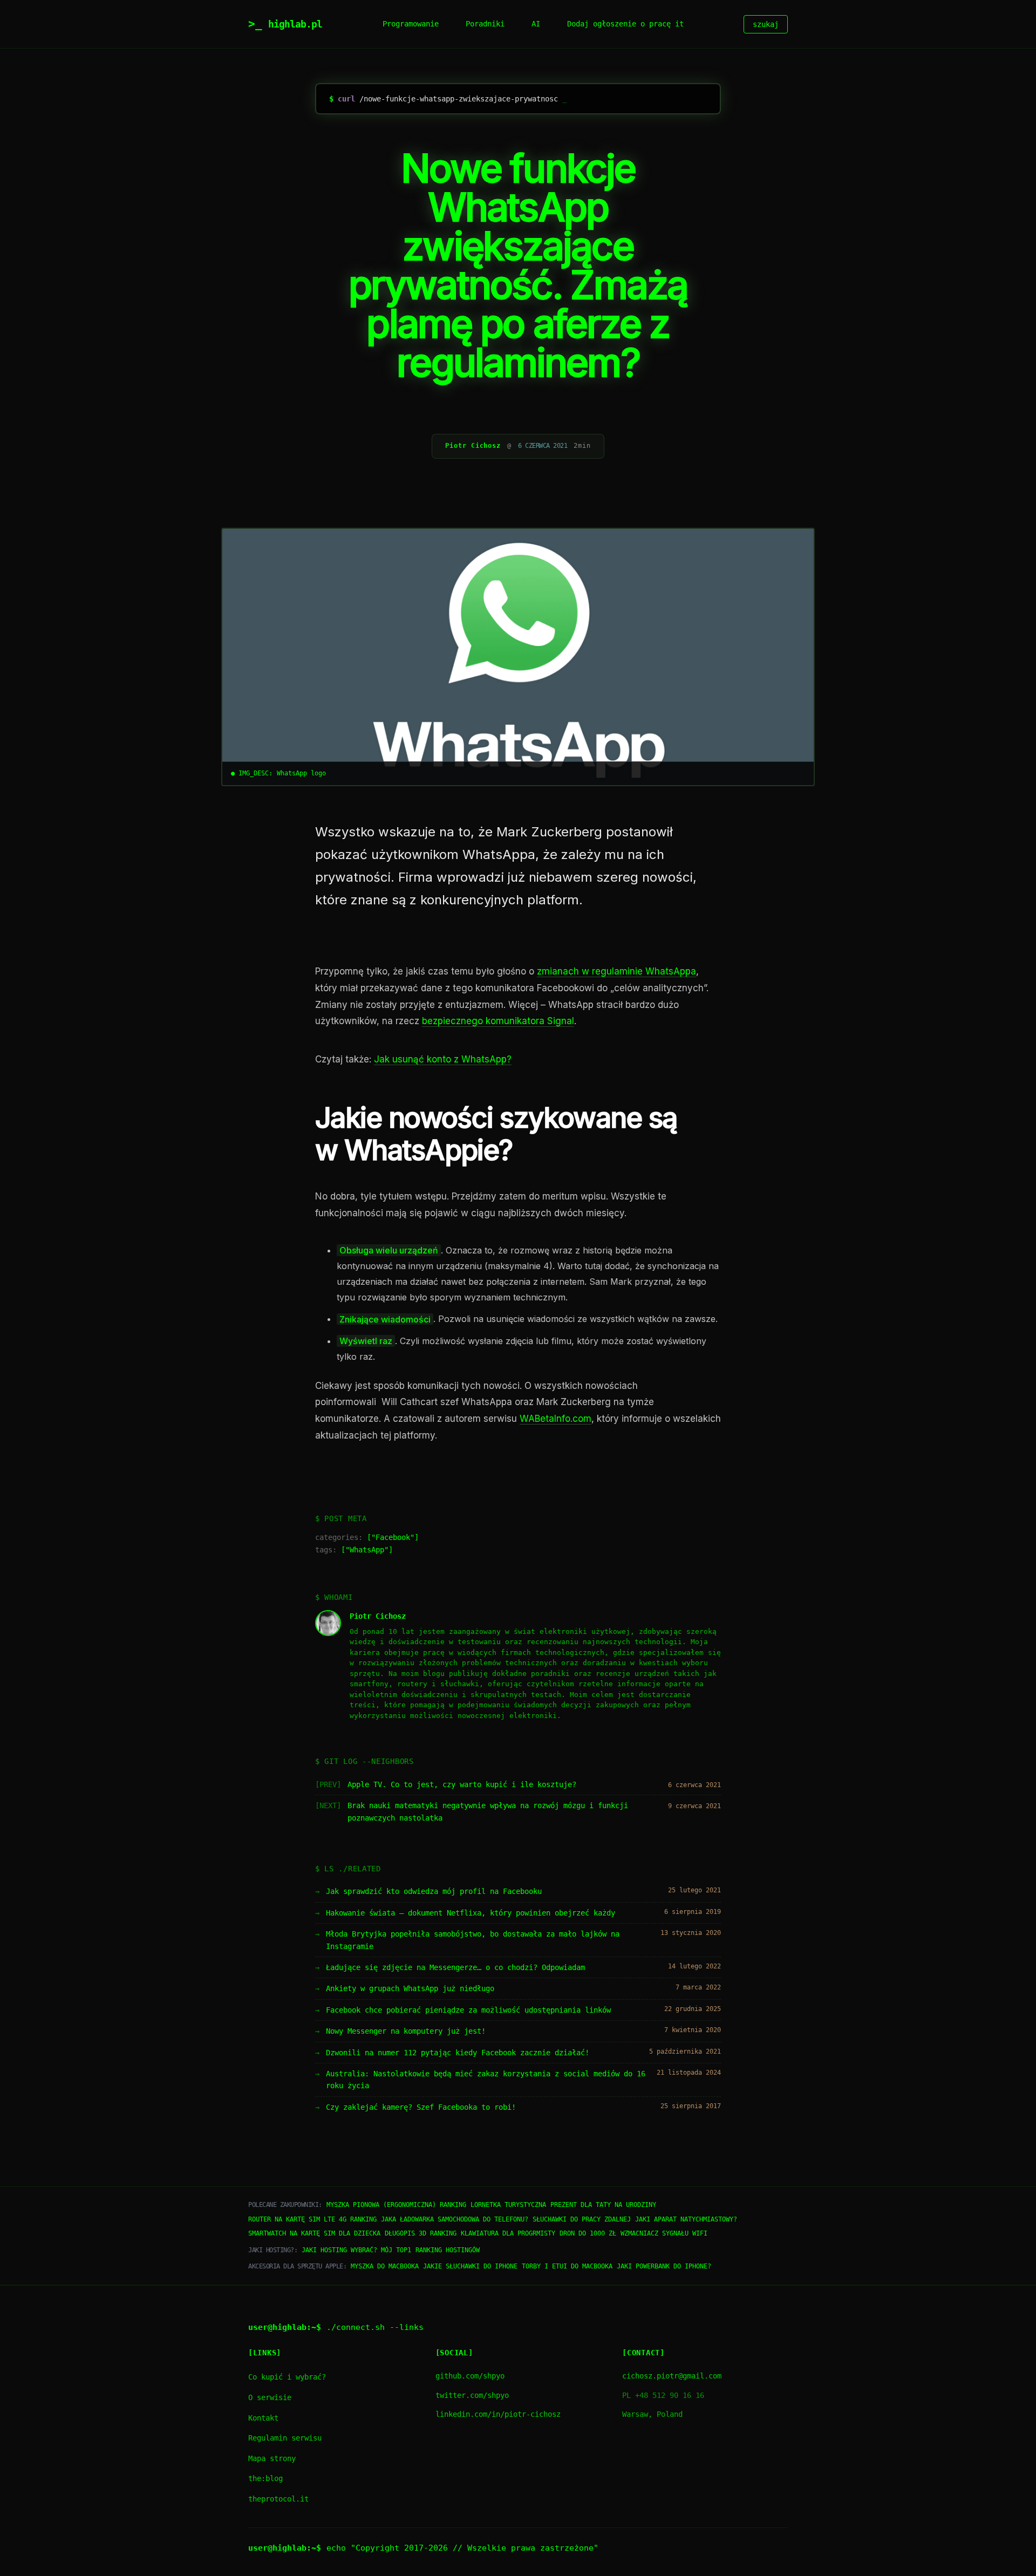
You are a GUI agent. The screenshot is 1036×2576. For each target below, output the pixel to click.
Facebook (393, 1537)
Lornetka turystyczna (508, 2205)
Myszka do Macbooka (385, 2266)
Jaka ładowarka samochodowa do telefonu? (455, 2219)
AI (536, 24)
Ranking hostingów (448, 2250)
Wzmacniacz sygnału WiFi (664, 2233)
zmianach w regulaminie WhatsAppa (616, 971)
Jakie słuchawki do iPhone (470, 2266)
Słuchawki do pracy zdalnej (582, 2219)
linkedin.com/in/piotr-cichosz (498, 2414)
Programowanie (411, 24)
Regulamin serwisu (285, 2438)
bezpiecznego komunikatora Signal (498, 1021)
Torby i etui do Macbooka (567, 2266)
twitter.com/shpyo (472, 2395)
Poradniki (485, 24)
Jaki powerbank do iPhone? (664, 2266)
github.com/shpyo (470, 2376)
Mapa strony (272, 2458)
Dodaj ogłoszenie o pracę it (625, 24)
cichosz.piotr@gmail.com (672, 2376)
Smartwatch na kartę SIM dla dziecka (314, 2233)
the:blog (265, 2478)
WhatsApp (367, 1550)
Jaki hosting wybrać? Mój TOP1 (356, 2250)
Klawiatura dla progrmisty (508, 2233)
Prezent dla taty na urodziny (603, 2205)
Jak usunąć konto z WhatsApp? (443, 1059)
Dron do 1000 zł (588, 2233)
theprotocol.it (278, 2499)
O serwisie (270, 2397)
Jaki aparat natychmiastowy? (686, 2219)
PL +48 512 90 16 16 (663, 2395)
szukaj (766, 24)
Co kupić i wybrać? (287, 2377)
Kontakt (263, 2418)
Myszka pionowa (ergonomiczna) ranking (396, 2205)
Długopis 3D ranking (421, 2233)
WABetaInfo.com (556, 1419)
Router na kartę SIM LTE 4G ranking (312, 2219)
